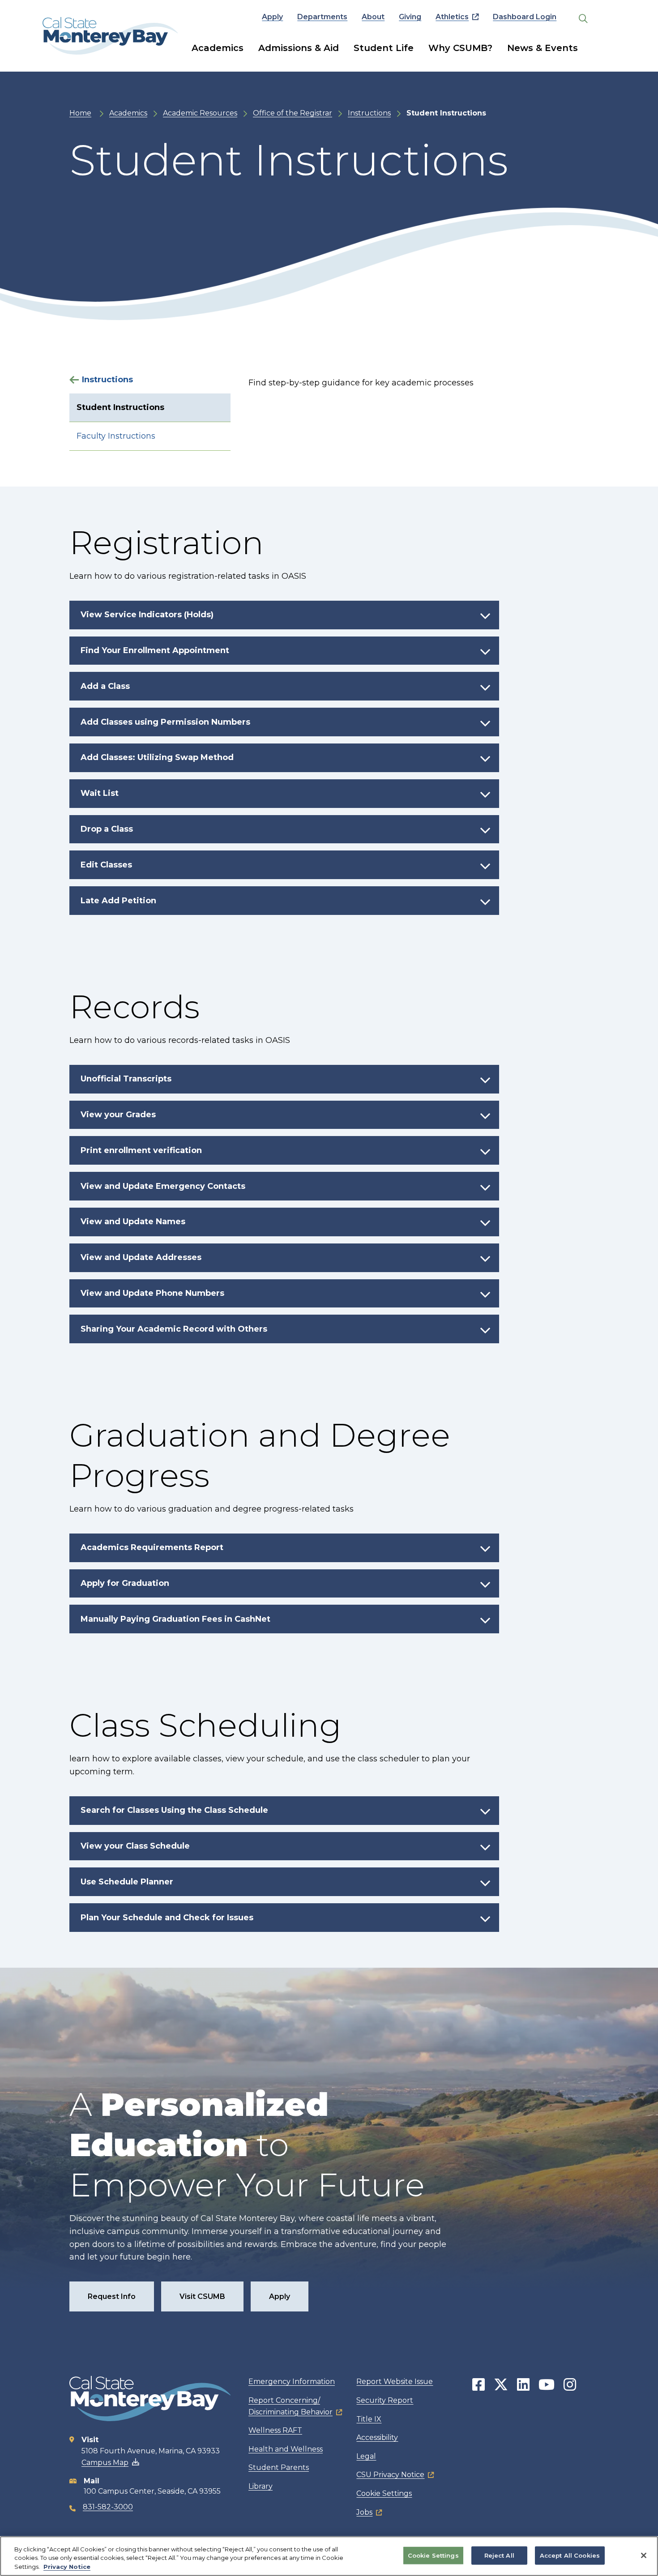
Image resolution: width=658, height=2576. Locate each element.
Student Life (384, 48)
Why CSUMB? (460, 48)
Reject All (499, 2555)
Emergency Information (292, 2382)
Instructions (369, 113)
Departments (322, 17)
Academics (218, 48)
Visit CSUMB (202, 2296)
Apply (272, 17)
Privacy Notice (67, 2567)
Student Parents (279, 2467)
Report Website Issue (395, 2382)
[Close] (644, 2555)
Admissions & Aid (299, 48)
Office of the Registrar (293, 113)
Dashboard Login (525, 17)
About (373, 17)
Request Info (112, 2296)
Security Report (385, 2400)
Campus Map (105, 2463)
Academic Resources (200, 113)
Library (261, 2486)
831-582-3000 (108, 2507)
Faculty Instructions (116, 436)
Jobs (364, 2512)
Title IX (369, 2419)
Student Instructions (120, 407)
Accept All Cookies (570, 2555)
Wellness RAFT (275, 2430)
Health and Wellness (286, 2449)
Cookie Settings (384, 2493)
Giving (410, 17)
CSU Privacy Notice (390, 2475)
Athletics (452, 17)
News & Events (543, 48)
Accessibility (377, 2437)
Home (80, 113)
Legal (366, 2456)
